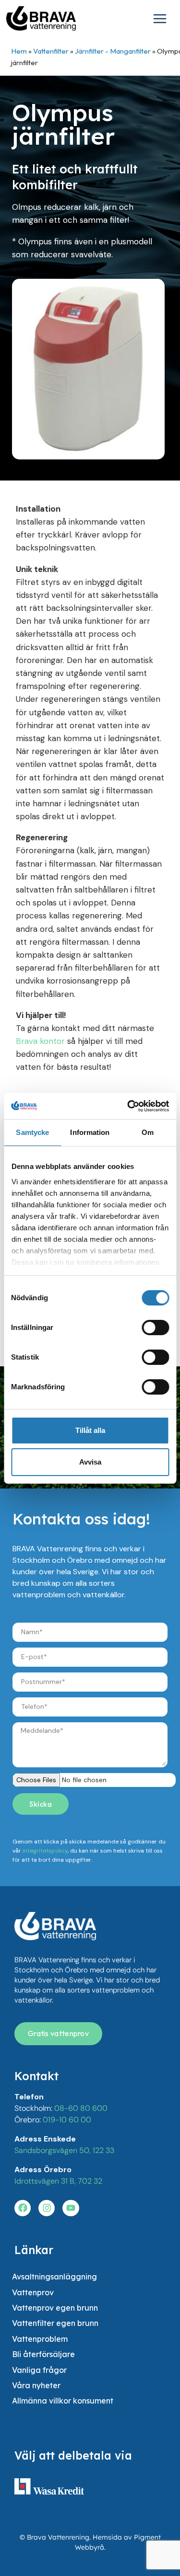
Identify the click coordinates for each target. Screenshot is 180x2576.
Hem (19, 51)
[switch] (155, 1328)
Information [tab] (90, 1132)
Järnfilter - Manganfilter (113, 51)
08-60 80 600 (81, 2108)
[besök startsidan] (55, 1926)
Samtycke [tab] (32, 1132)
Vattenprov (33, 2292)
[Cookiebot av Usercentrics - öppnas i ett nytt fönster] (128, 1106)
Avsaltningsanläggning (54, 2277)
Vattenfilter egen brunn (55, 2323)
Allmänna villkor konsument (63, 2401)
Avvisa (90, 1462)
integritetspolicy (45, 1851)
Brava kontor (40, 1041)
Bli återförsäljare (43, 2354)
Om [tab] (148, 1132)
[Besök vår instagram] (47, 2208)
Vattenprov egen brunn (55, 2308)
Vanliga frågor (39, 2370)
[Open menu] (162, 20)
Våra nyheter (36, 2385)
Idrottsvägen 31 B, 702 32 (58, 2181)
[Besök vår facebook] (23, 2208)
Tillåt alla (90, 1430)
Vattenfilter (51, 51)
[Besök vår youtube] (71, 2208)
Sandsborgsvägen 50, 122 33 (64, 2150)
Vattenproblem (40, 2339)
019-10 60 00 (67, 2120)
